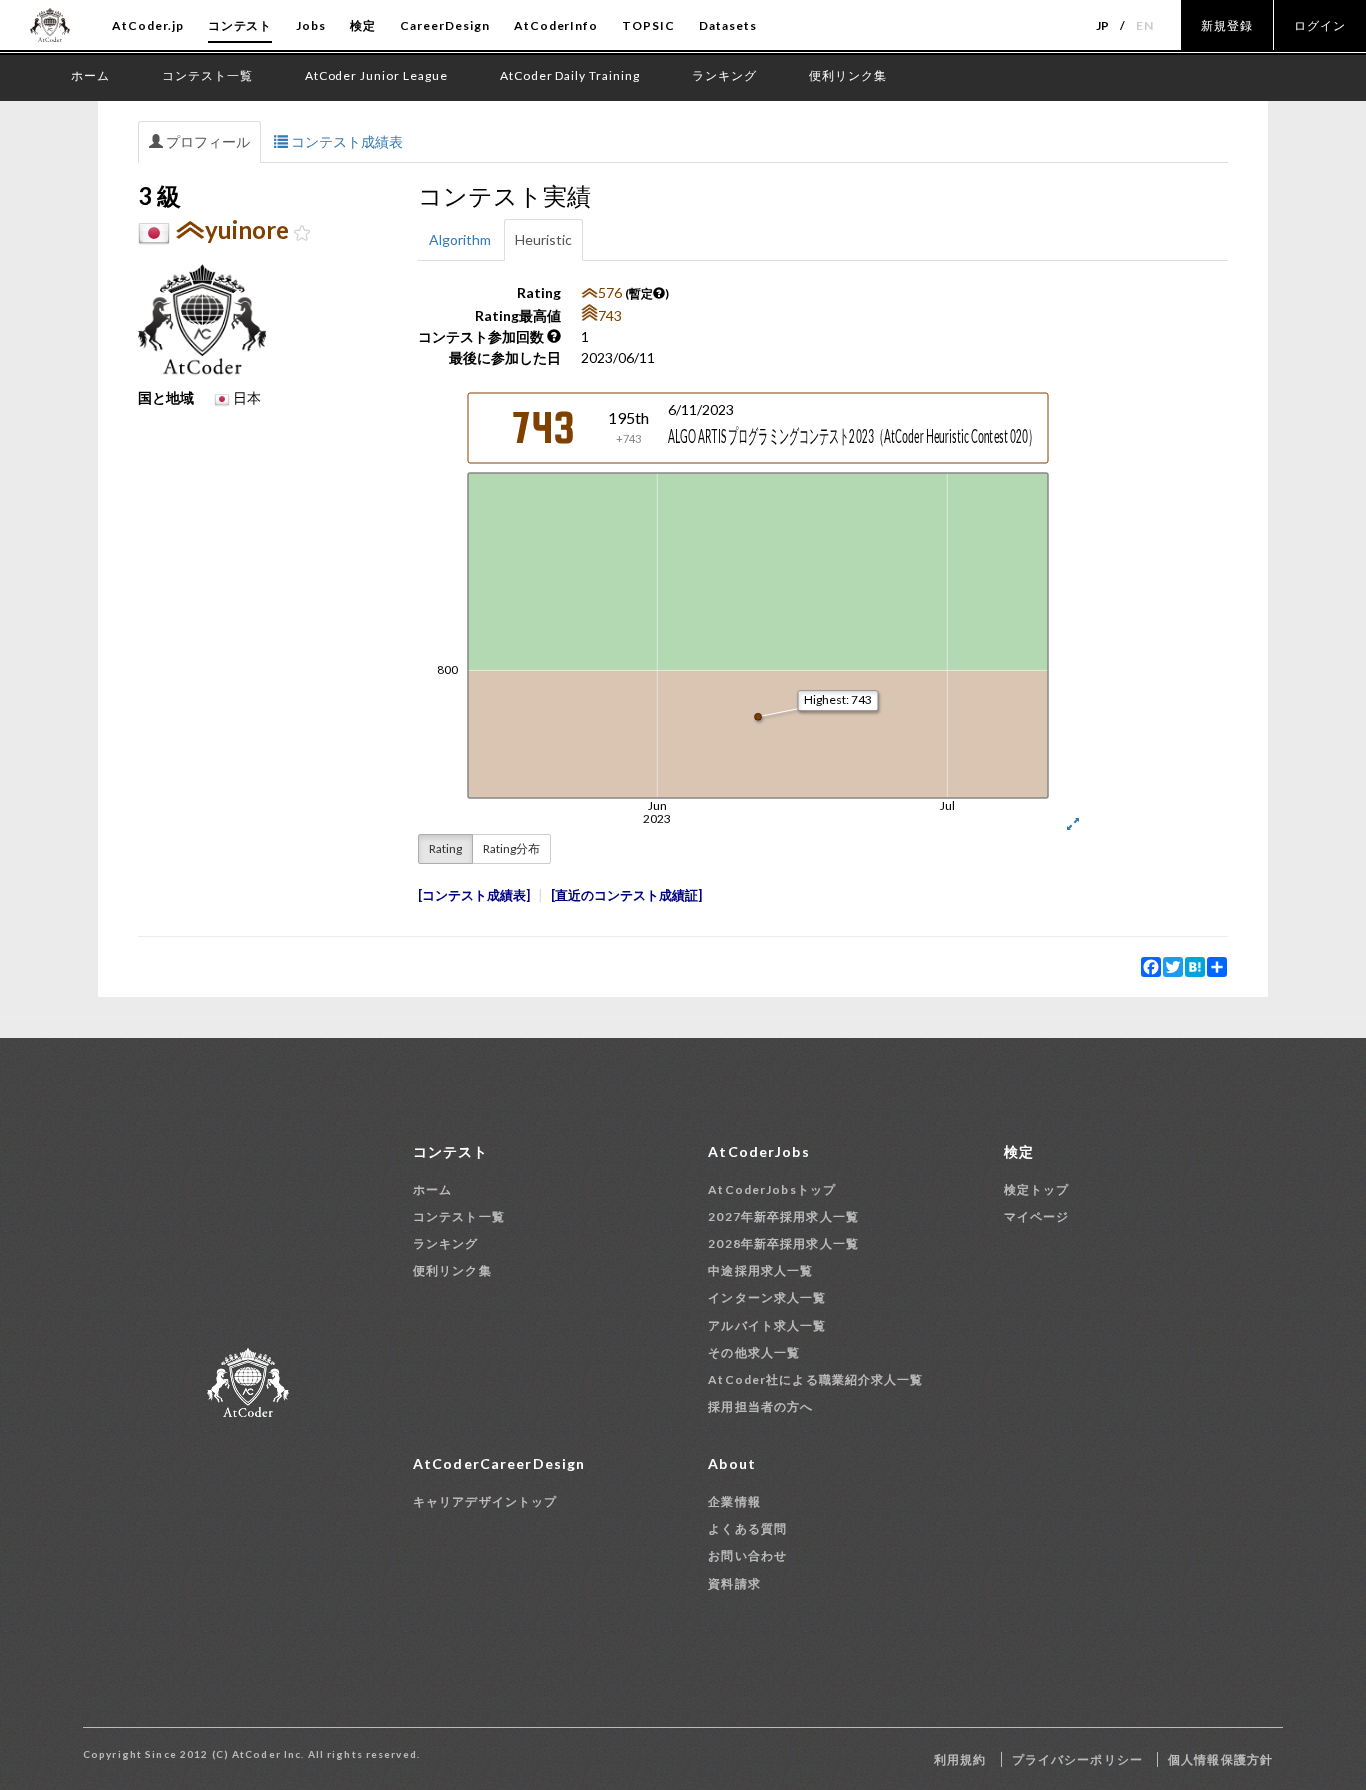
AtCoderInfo (556, 25)
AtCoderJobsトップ (772, 1189)
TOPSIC (648, 25)
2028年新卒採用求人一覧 (783, 1243)
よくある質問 (747, 1528)
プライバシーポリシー (1077, 1759)
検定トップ (1037, 1189)
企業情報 (734, 1501)
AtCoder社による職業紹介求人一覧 (815, 1379)
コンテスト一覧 (459, 1216)
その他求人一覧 (754, 1352)
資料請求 (734, 1583)
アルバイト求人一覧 (767, 1325)
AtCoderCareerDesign (499, 1463)
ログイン (1320, 25)
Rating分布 (511, 848)
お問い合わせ (747, 1555)
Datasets (728, 25)
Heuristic (543, 239)
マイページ (1037, 1216)
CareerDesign (445, 25)
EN (1145, 25)
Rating (445, 848)
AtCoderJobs (758, 1151)
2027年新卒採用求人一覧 (783, 1216)
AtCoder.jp (148, 25)
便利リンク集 (452, 1270)
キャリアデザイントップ (485, 1501)
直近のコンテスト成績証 (626, 895)
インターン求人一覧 (767, 1297)
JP (1103, 25)
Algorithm (460, 239)
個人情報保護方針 (1220, 1759)
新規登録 (1227, 25)
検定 (363, 25)
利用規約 (960, 1759)
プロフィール (206, 141)
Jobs (311, 25)
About (732, 1463)
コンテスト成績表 (345, 141)
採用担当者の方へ (760, 1406)
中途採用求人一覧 (760, 1270)
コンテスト (240, 25)
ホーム (432, 1189)
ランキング (446, 1243)
